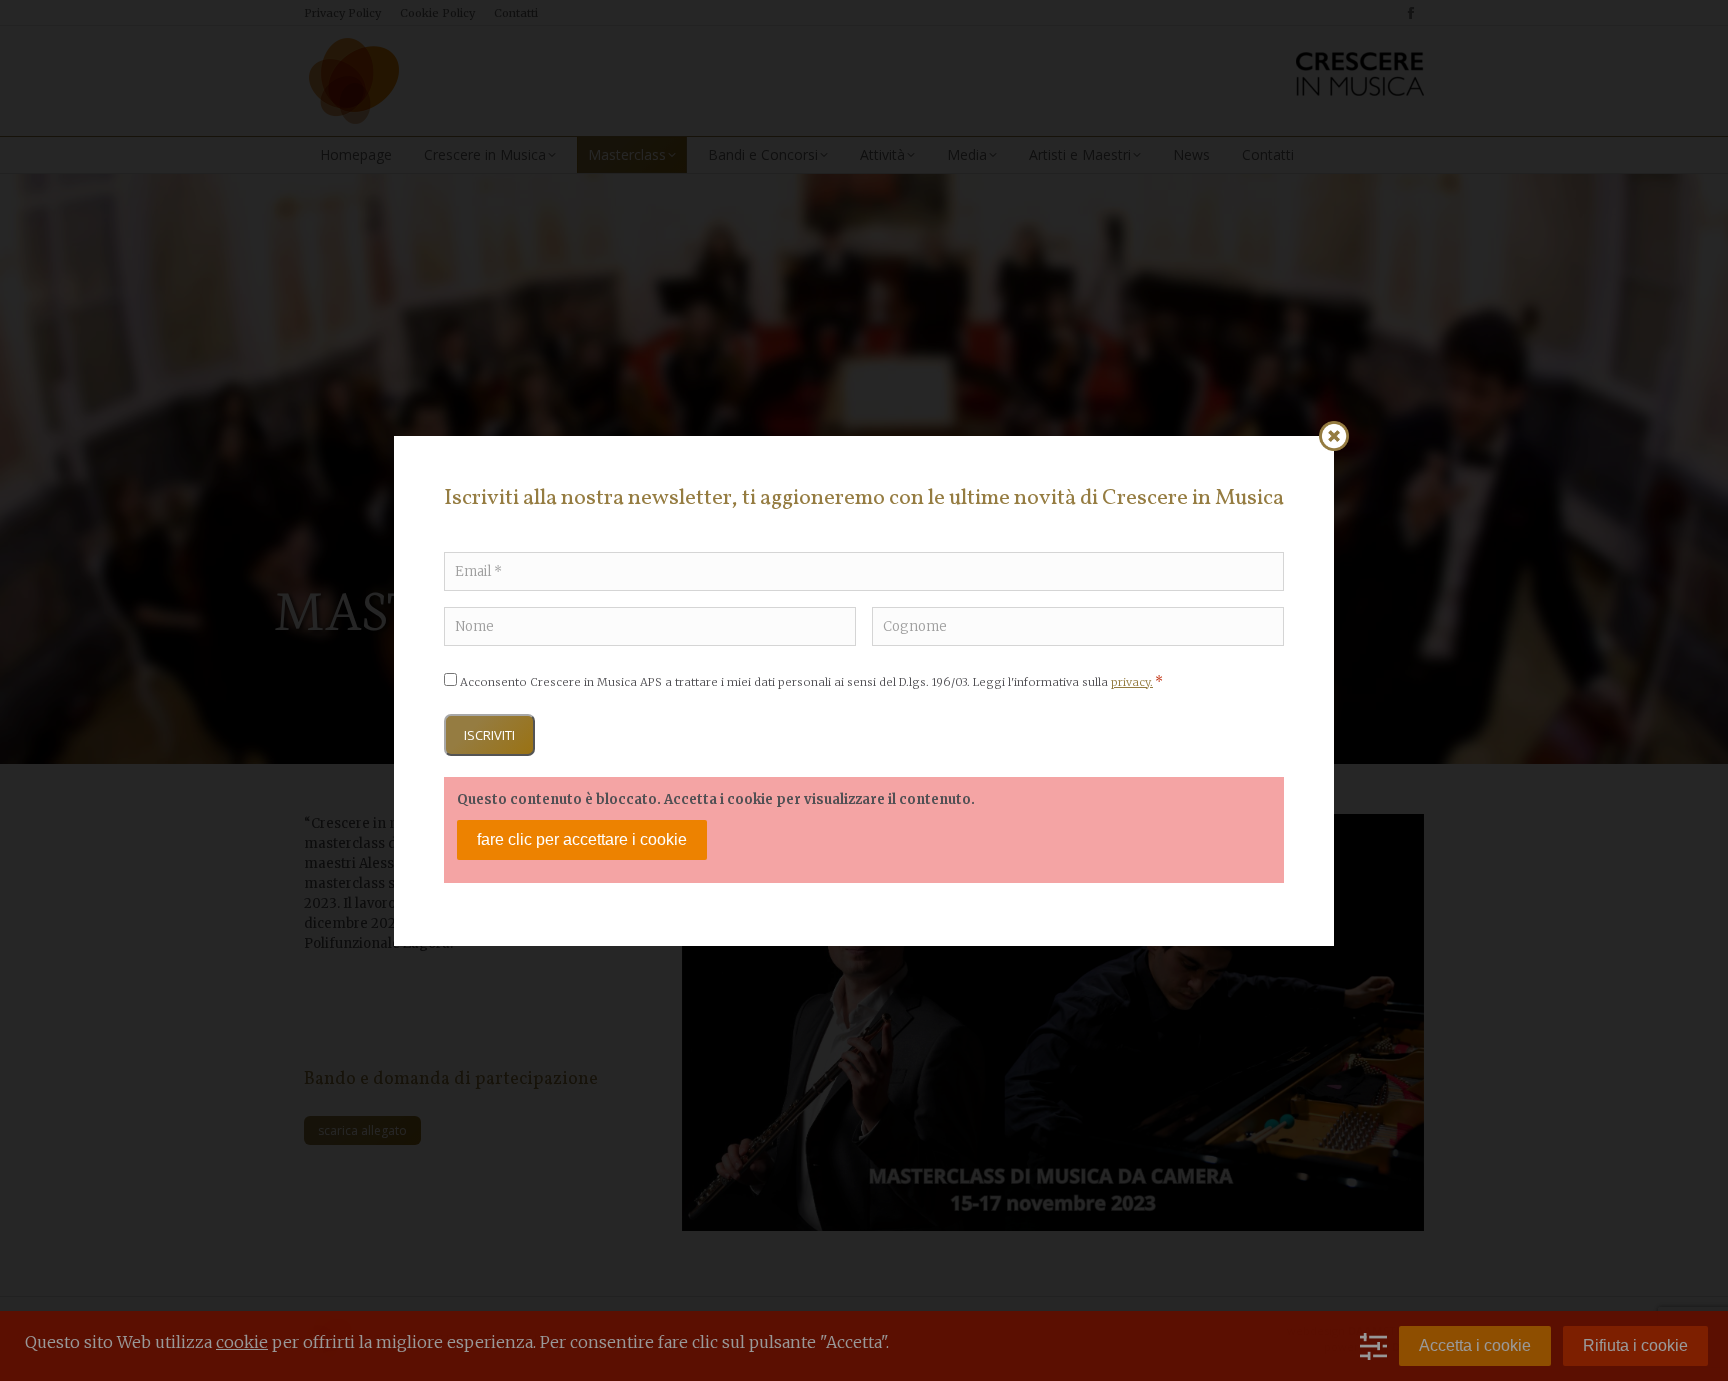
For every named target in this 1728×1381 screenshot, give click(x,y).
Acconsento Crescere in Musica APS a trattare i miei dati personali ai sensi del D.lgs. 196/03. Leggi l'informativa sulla (811, 682)
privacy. (1132, 682)
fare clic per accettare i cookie (582, 839)
